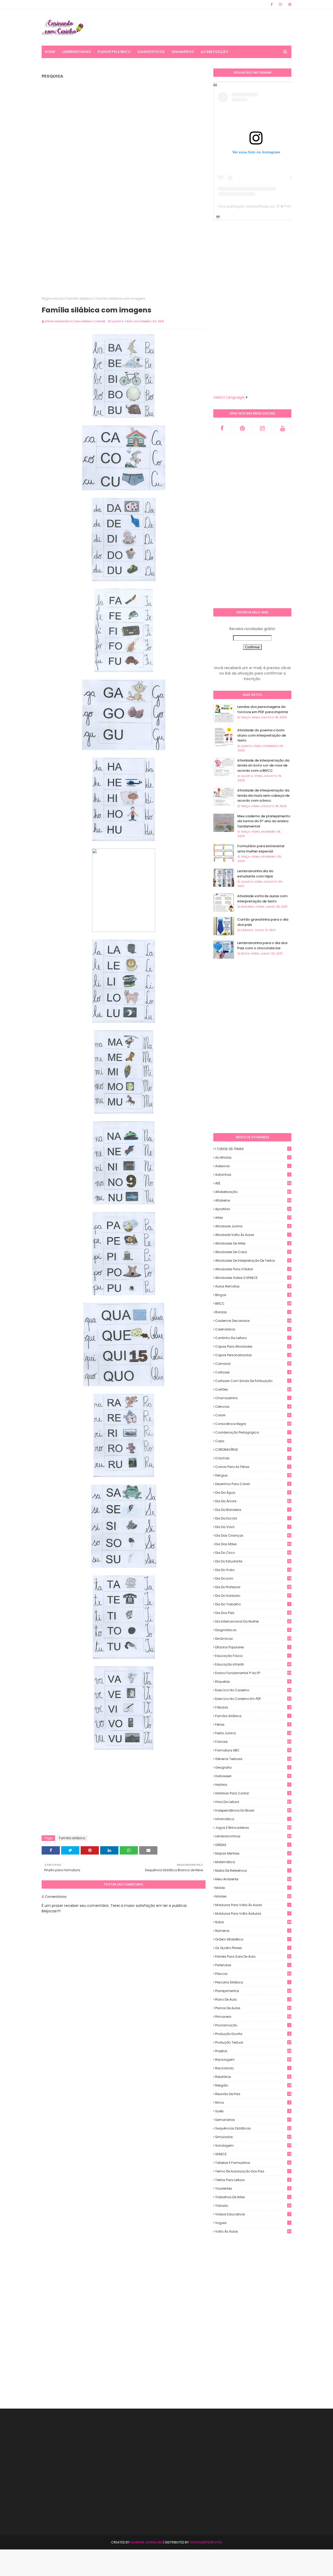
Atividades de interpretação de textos (253, 1261)
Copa (253, 1441)
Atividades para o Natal (253, 1269)
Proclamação (252, 2025)
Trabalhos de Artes (252, 2197)
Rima (253, 2103)
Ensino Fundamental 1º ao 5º (253, 1673)
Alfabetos (253, 1200)
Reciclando (252, 2068)
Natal (253, 1922)
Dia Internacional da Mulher (253, 1621)
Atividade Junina (253, 1226)
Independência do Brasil (253, 1810)
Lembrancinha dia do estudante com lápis (255, 874)
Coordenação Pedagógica (253, 1432)
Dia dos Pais (253, 1613)
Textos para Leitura (253, 2180)
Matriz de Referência (252, 1871)
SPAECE (253, 2154)
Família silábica (80, 299)
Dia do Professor (253, 1587)
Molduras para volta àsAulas (252, 1914)
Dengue (253, 1475)
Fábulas (253, 1707)
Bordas (253, 1312)
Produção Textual (253, 2042)
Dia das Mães (253, 1544)
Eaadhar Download (146, 2542)
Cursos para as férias (252, 1467)
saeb (253, 2111)
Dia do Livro (253, 1578)
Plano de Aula (253, 1999)
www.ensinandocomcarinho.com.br (75, 321)
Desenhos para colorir (253, 1484)
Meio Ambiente (253, 1879)
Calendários (253, 1329)
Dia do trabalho (252, 1604)
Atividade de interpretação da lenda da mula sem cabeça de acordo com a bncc (263, 795)
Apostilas (253, 1209)
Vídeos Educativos (253, 2214)
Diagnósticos (253, 1630)
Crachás (252, 1458)
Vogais (252, 2223)
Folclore (253, 1742)
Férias (253, 1724)
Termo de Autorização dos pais (252, 2171)
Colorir (253, 1415)
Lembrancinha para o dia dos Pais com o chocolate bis (262, 945)
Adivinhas (252, 1175)
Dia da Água (253, 1493)
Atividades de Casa (253, 1252)
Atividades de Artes (253, 1243)
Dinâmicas (253, 1639)
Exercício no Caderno (253, 1690)
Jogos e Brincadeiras (253, 1828)
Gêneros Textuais (253, 1759)
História (252, 1785)
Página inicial (53, 299)
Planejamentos (253, 1991)
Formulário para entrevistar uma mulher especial (261, 849)
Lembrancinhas (253, 1836)
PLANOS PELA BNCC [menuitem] (114, 52)
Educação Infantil (253, 1664)
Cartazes (253, 1372)
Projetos (253, 2051)
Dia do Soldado (253, 1596)
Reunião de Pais (253, 2094)
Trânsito (253, 2206)
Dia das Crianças (253, 1535)
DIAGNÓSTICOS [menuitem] (151, 52)
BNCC (253, 1303)
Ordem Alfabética (252, 1939)
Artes (253, 1218)
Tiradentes (253, 2188)
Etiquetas (253, 1682)
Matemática (253, 1862)
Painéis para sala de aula (253, 1957)
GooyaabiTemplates (206, 2542)
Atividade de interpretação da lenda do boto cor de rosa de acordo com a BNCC (263, 765)
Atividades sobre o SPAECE (253, 1278)
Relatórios (253, 2077)
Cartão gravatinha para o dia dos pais (263, 922)
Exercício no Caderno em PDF (253, 1699)
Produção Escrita (253, 2034)
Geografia (252, 1767)
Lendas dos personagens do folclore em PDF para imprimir (263, 709)
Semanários (253, 2120)
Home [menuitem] (50, 52)
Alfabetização (253, 1192)
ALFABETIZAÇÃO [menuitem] (214, 52)
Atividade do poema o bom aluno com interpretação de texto (262, 735)
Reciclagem (253, 2060)
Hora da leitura (253, 1802)
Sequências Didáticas (253, 2128)
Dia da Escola (252, 1518)
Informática (252, 1819)
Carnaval (253, 1364)
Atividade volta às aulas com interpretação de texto (262, 899)
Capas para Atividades (253, 1346)
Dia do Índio (253, 1570)
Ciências (253, 1407)
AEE (253, 1183)
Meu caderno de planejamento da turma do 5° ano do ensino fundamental (264, 821)
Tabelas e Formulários (253, 2163)
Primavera (253, 2017)
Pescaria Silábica (252, 1982)
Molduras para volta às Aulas (252, 1905)
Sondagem (253, 2145)
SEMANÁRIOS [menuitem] (183, 52)
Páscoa (253, 1974)
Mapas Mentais (253, 1853)
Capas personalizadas (253, 1355)
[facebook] (272, 4)
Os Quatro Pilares (252, 1948)
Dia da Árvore (253, 1501)
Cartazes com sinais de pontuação (252, 1381)
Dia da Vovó (253, 1527)
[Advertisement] (197, 27)
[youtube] (283, 428)
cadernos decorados (253, 1321)
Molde (252, 1888)
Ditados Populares (252, 1647)
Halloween (253, 1776)
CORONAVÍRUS (253, 1450)
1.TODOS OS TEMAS (252, 1149)
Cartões (253, 1389)
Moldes (253, 1896)
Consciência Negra (253, 1424)
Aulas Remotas (253, 1286)
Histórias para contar (253, 1793)
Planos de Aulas (253, 2008)
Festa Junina (253, 1733)
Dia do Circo (253, 1553)
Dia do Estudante (253, 1561)
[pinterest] (289, 4)
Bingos (253, 1295)
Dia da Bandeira (253, 1510)
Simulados (253, 2137)
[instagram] (280, 4)
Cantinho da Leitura (252, 1338)
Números (252, 1931)
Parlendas (252, 1965)
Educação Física (252, 1656)
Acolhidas (253, 1157)
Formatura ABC (253, 1750)
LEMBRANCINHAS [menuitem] (76, 52)
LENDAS (252, 1845)
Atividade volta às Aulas (252, 1235)
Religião (253, 2085)
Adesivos (252, 1166)
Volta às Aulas (253, 2232)
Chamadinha (252, 1398)
